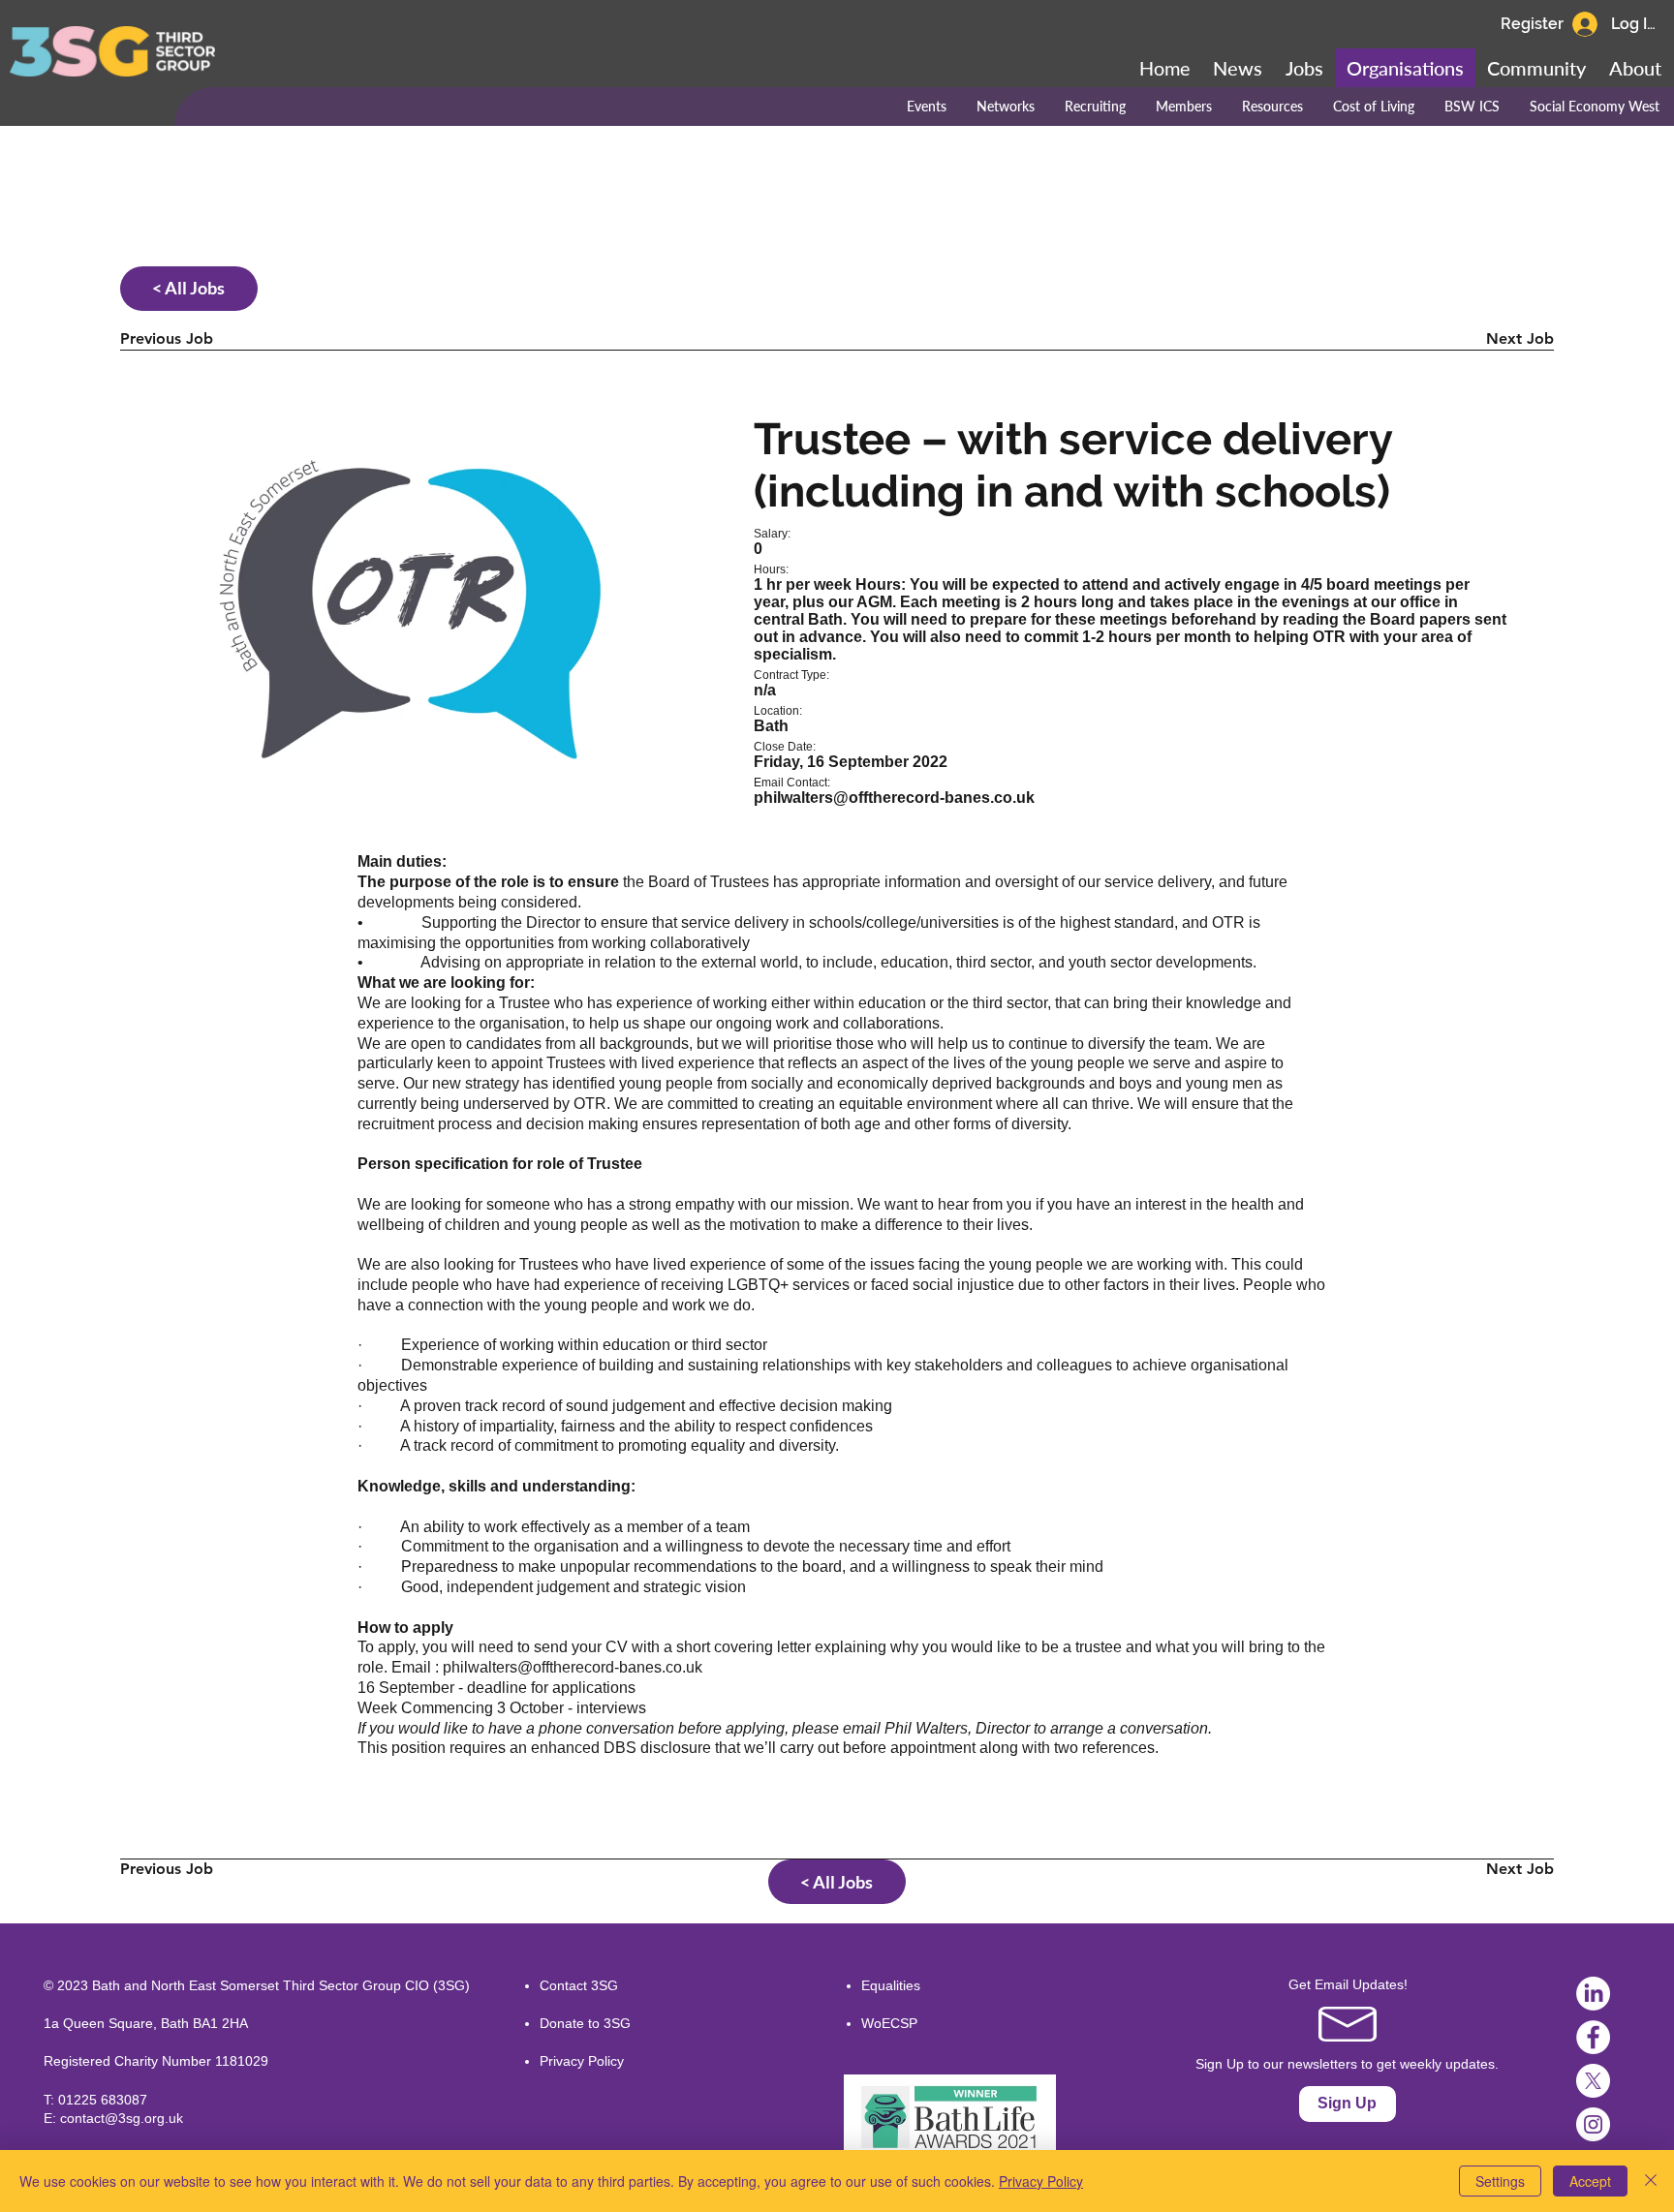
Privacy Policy (582, 2061)
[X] (1593, 2081)
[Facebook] (1593, 2037)
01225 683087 (103, 2100)
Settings (1500, 2181)
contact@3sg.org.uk (122, 2118)
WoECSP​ (889, 2023)
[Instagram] (1593, 2124)
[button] (1536, 68)
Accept (1590, 2181)
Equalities (891, 1985)
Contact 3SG (579, 1985)
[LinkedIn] (1593, 1994)
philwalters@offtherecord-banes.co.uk (573, 1667)
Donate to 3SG (585, 2023)
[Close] (1651, 2181)
